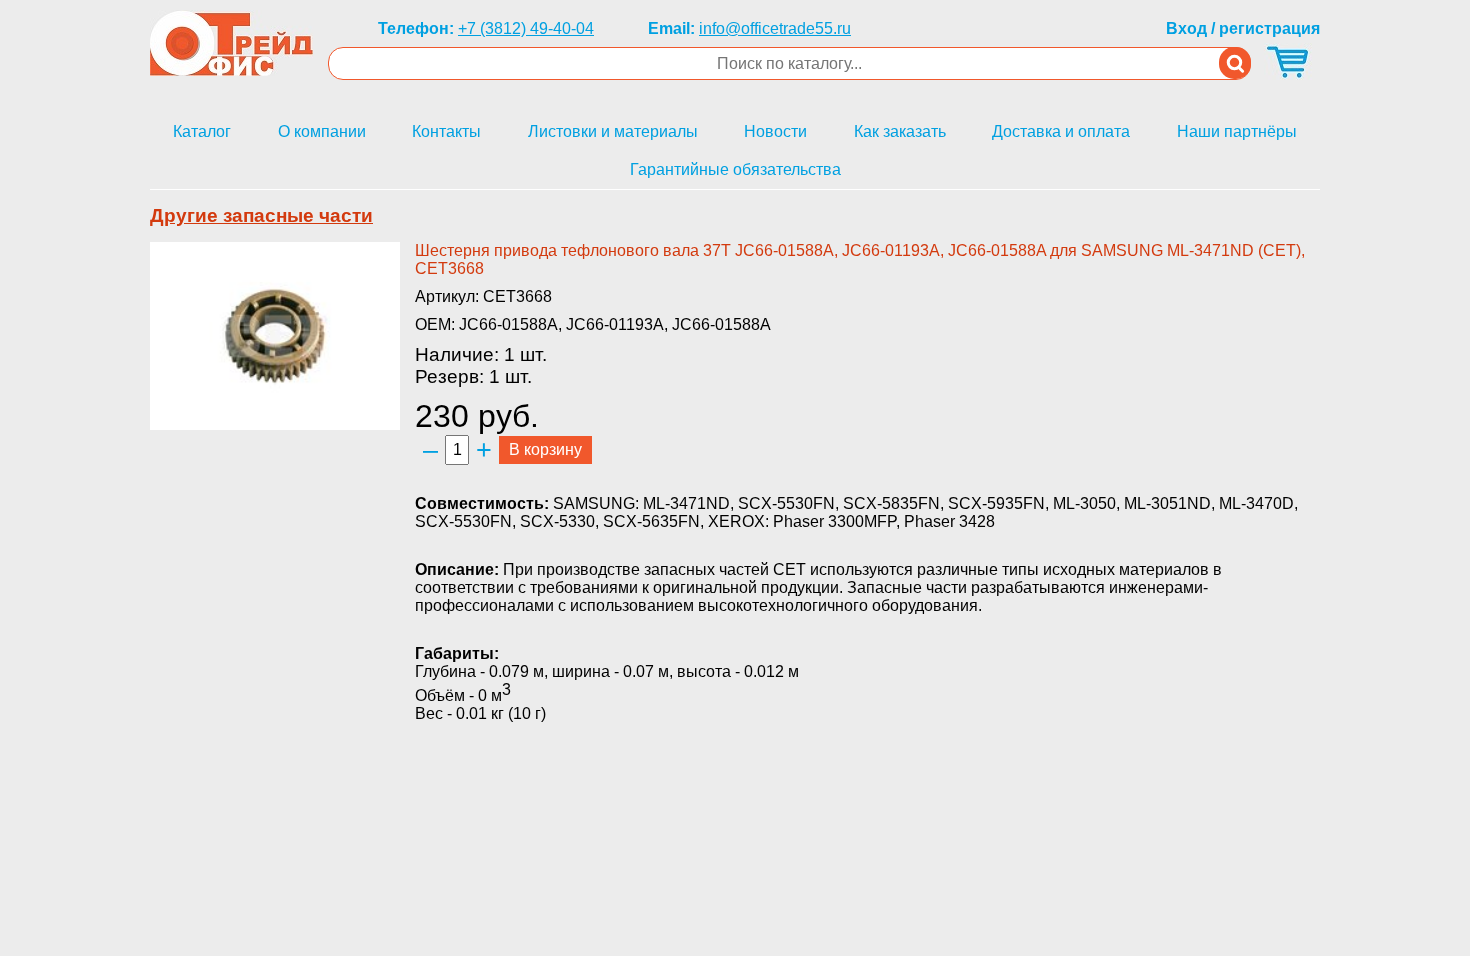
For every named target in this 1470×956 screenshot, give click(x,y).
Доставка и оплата (1061, 131)
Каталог (202, 131)
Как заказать (900, 131)
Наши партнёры (1237, 131)
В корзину (545, 449)
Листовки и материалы (613, 131)
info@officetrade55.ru (775, 28)
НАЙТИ (1235, 63)
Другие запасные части (261, 215)
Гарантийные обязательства (735, 169)
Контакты (446, 131)
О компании (322, 131)
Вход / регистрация (1243, 28)
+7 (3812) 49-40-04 (526, 28)
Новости (775, 131)
